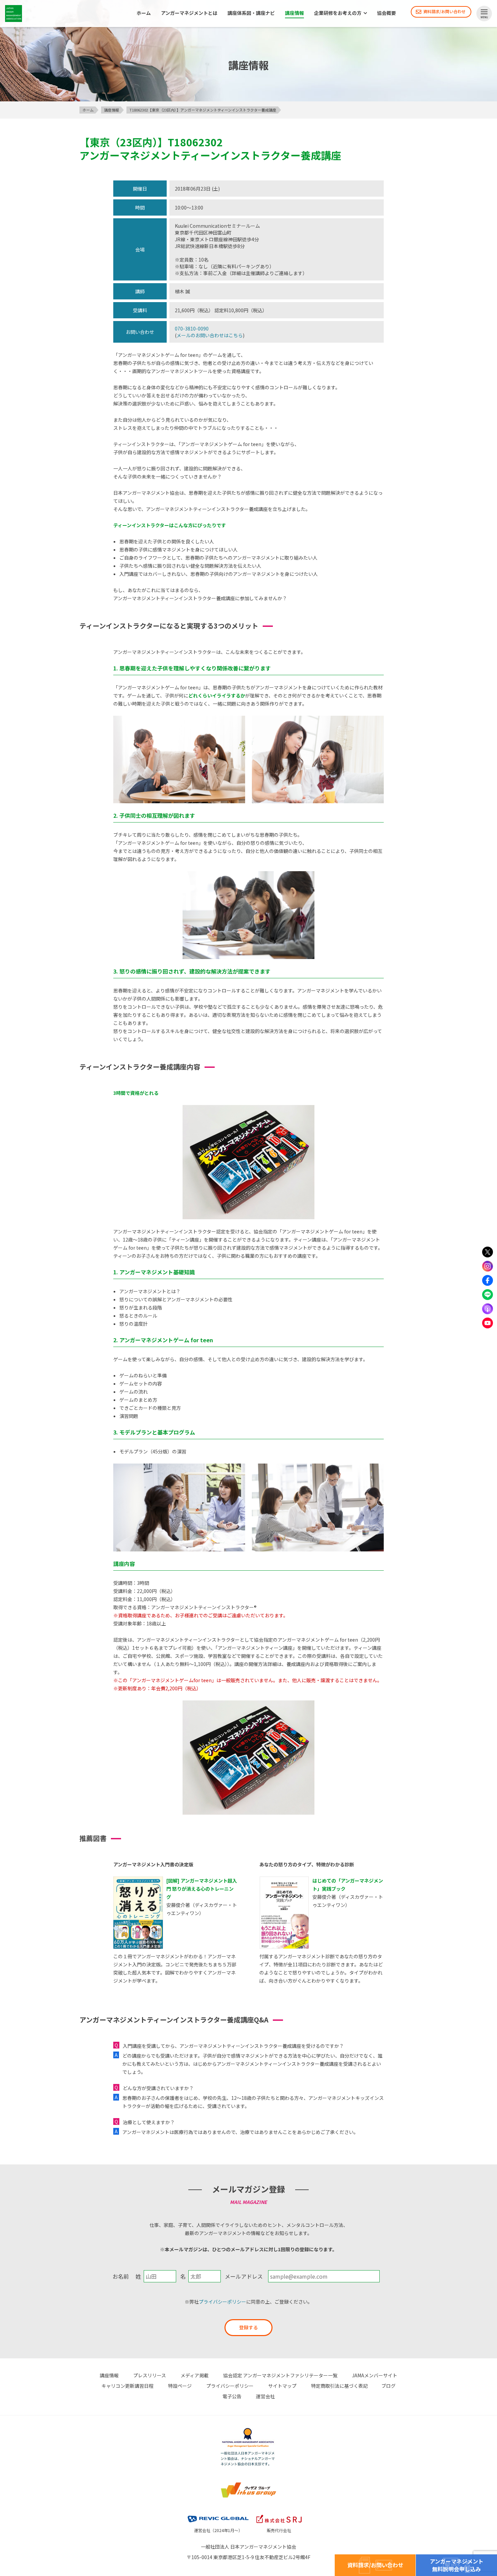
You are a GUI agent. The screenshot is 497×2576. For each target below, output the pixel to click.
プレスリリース (150, 2375)
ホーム (144, 13)
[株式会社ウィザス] (249, 2483)
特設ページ (180, 2386)
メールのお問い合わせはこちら (210, 335)
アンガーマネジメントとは (189, 13)
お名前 (121, 2276)
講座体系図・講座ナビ (251, 13)
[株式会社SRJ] (279, 2514)
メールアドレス (244, 2276)
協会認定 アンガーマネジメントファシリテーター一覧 (280, 2375)
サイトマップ (282, 2386)
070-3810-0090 (192, 328)
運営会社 (265, 2396)
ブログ (388, 2386)
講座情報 (294, 13)
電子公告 (232, 2396)
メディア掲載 (195, 2375)
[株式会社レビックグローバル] (218, 2514)
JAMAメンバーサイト (375, 2375)
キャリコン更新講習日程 (127, 2386)
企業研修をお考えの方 (338, 13)
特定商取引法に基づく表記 (339, 2386)
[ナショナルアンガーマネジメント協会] (249, 2429)
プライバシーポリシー (222, 2302)
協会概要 (386, 13)
